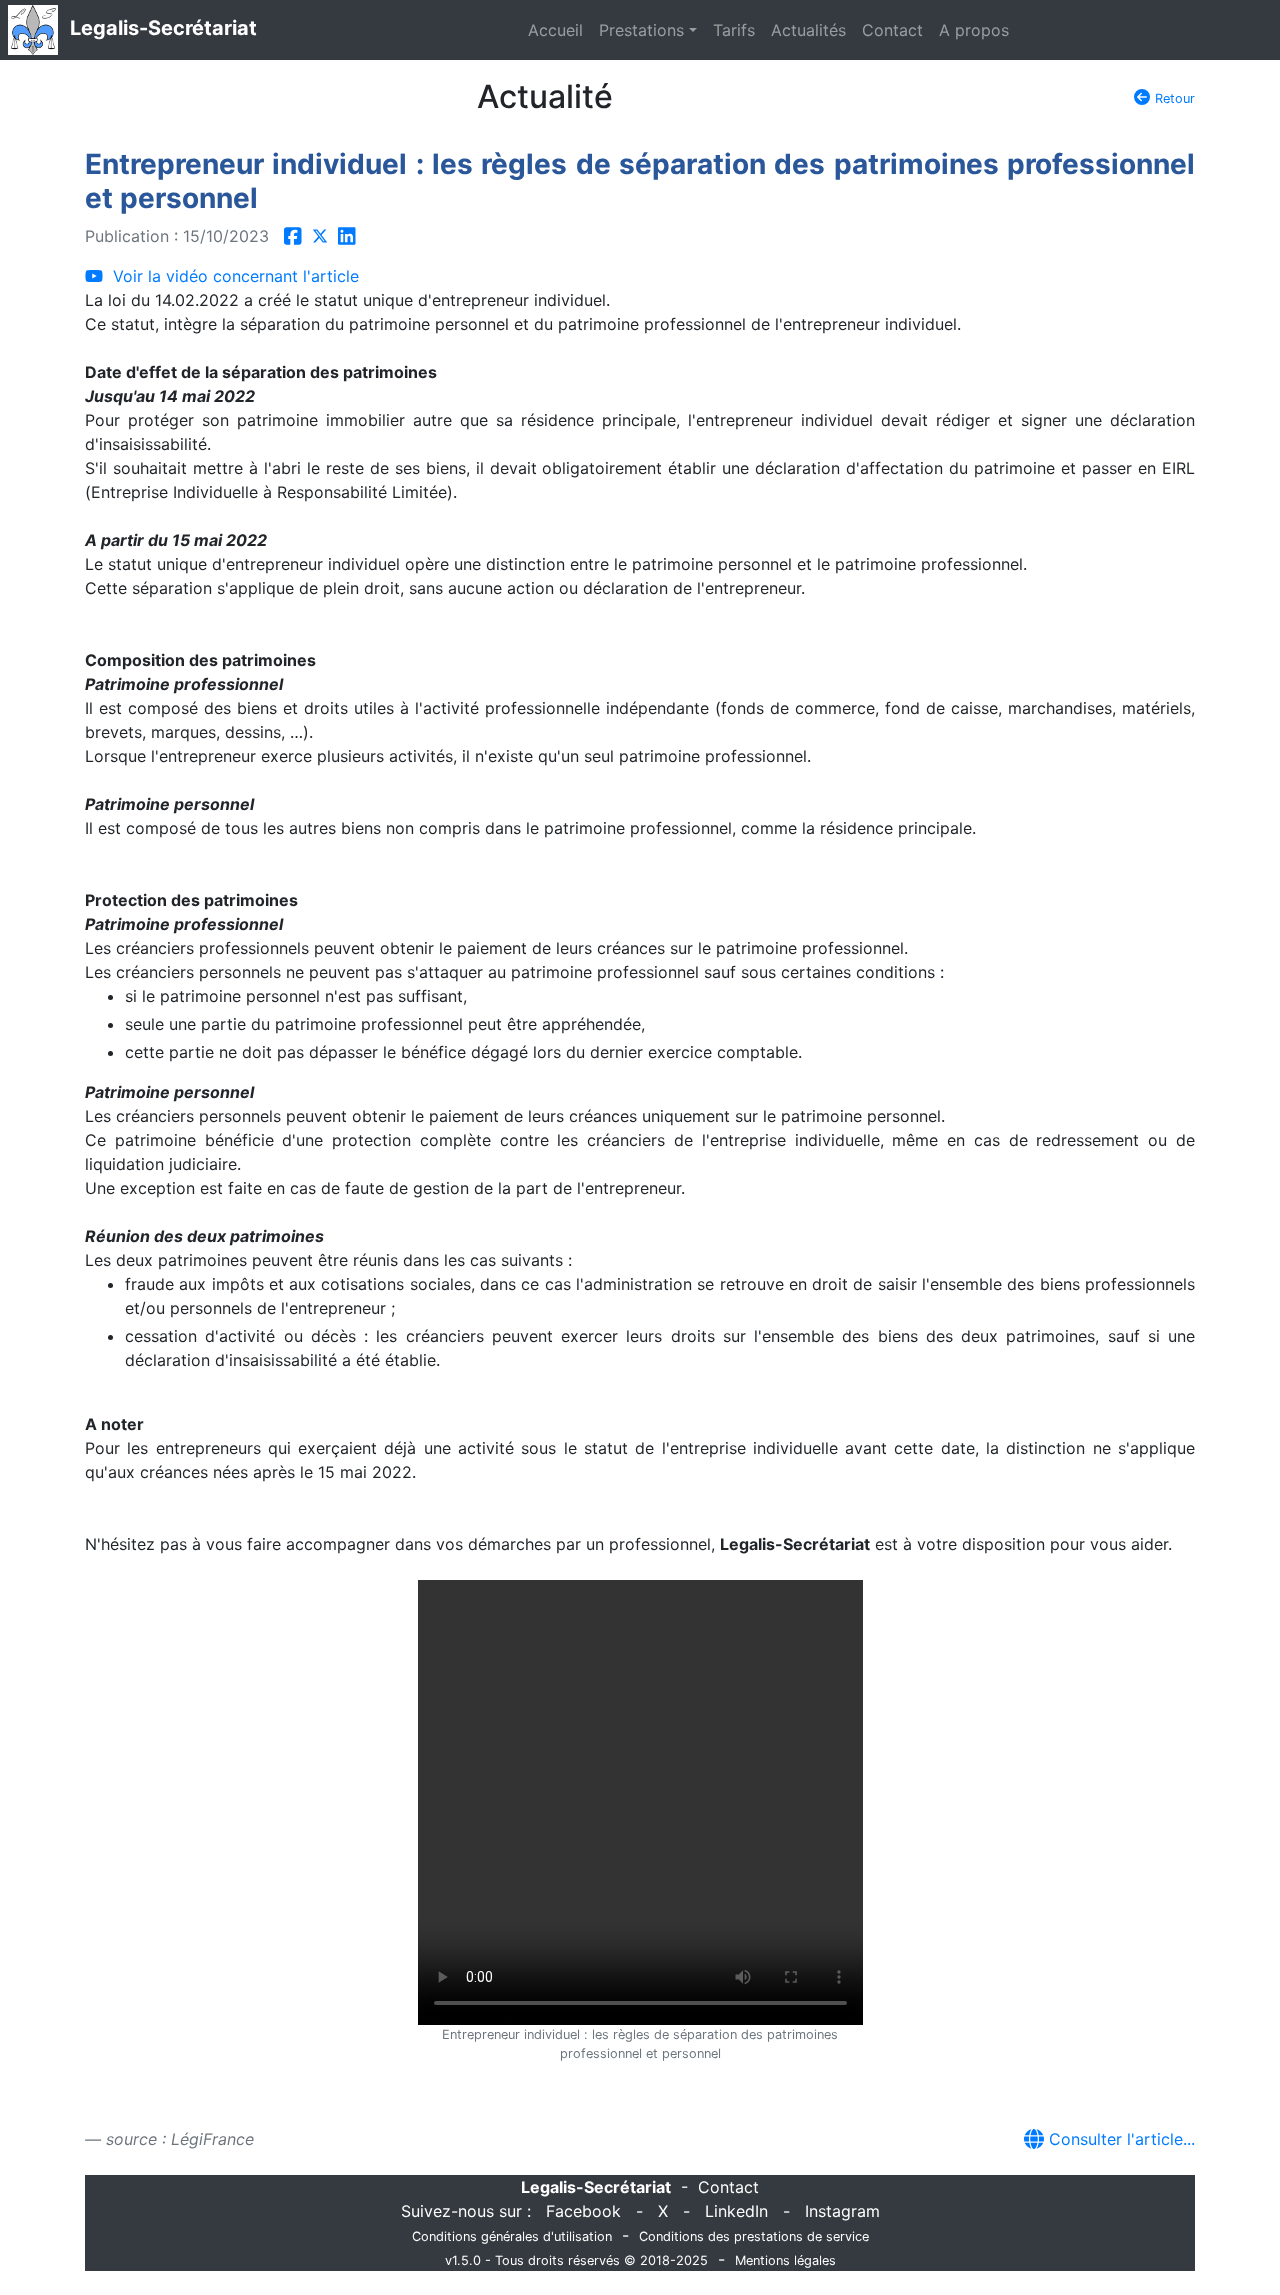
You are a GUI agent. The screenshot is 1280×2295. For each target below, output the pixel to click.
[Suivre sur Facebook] (293, 236)
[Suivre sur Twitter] (320, 236)
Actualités (808, 30)
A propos (974, 30)
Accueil (555, 30)
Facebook (583, 2211)
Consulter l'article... (1119, 2139)
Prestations (641, 30)
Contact (892, 30)
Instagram (842, 2211)
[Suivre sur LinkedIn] (347, 236)
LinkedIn (736, 2211)
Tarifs (734, 30)
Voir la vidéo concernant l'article (231, 276)
